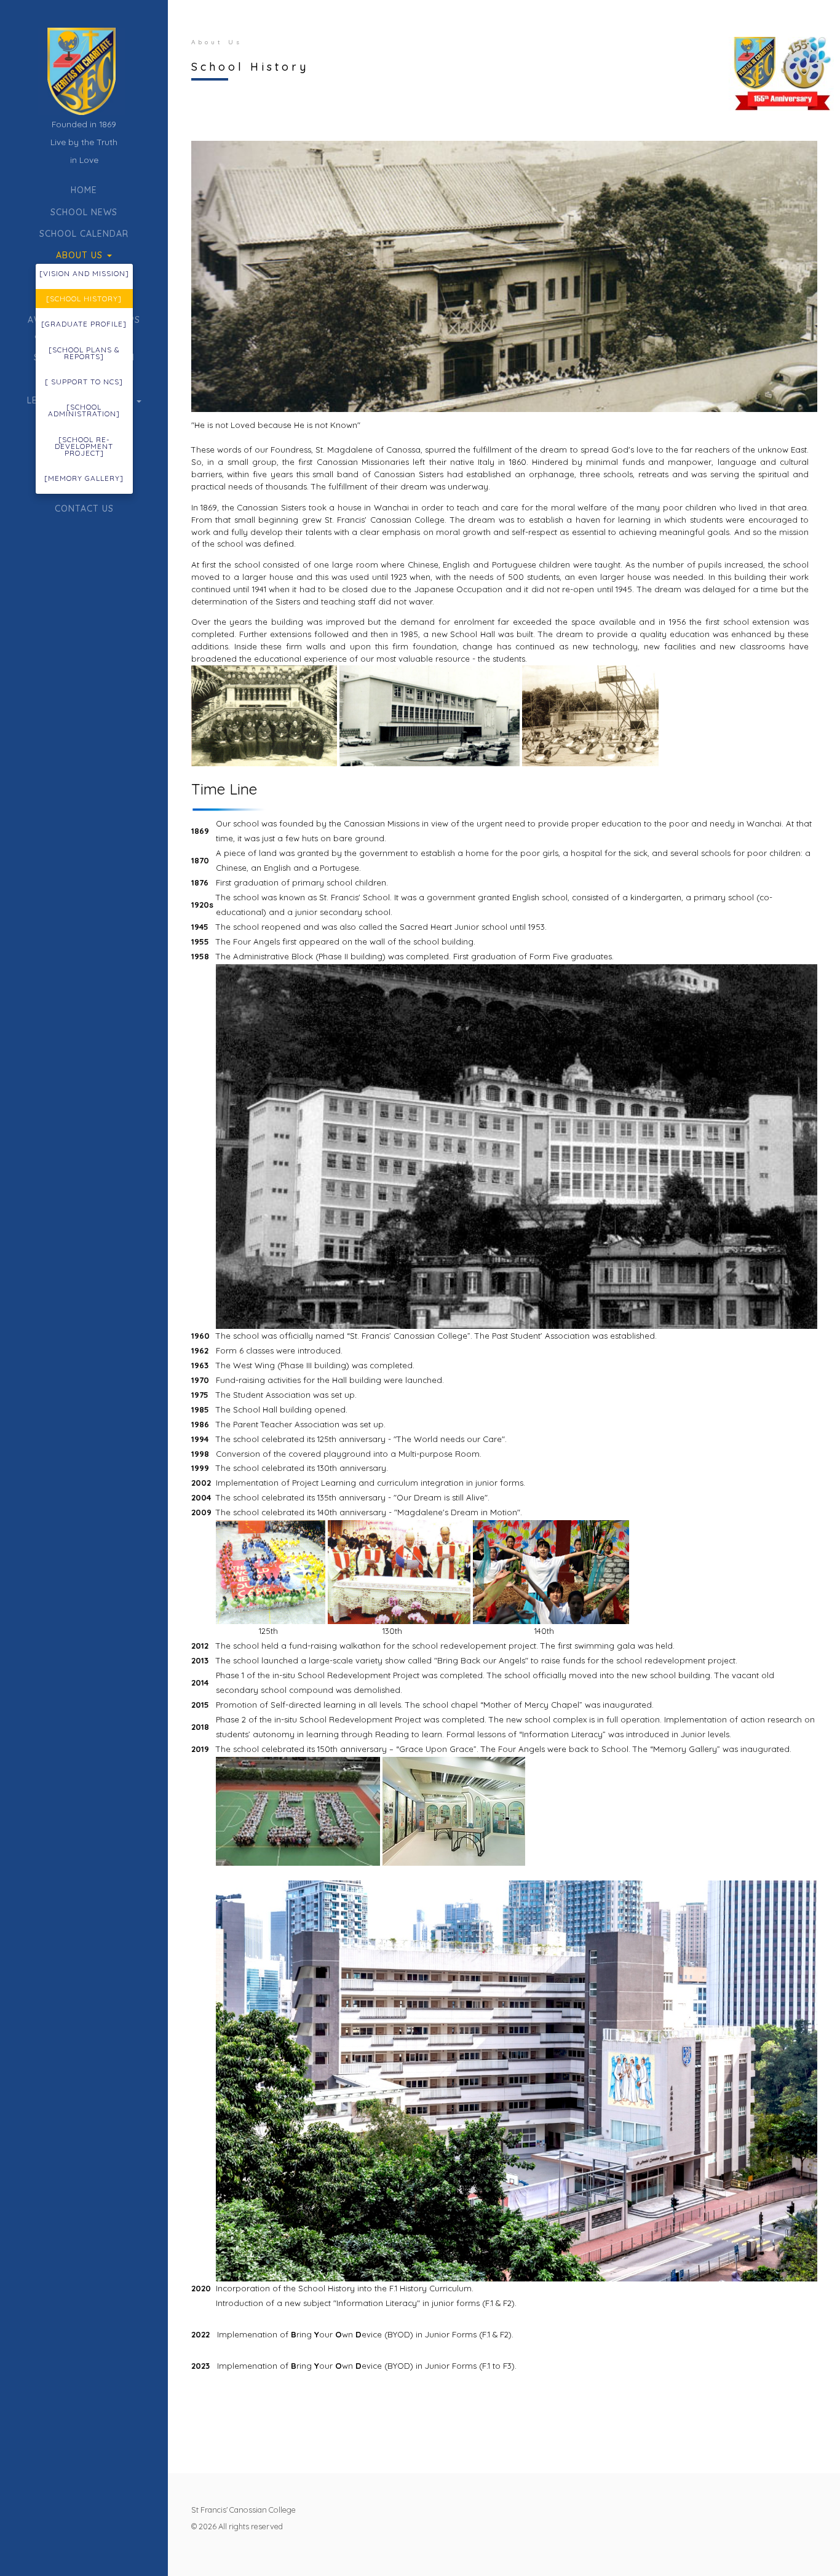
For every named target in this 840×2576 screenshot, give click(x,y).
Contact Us (84, 509)
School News (84, 212)
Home (84, 190)
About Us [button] (81, 255)
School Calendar (84, 234)
